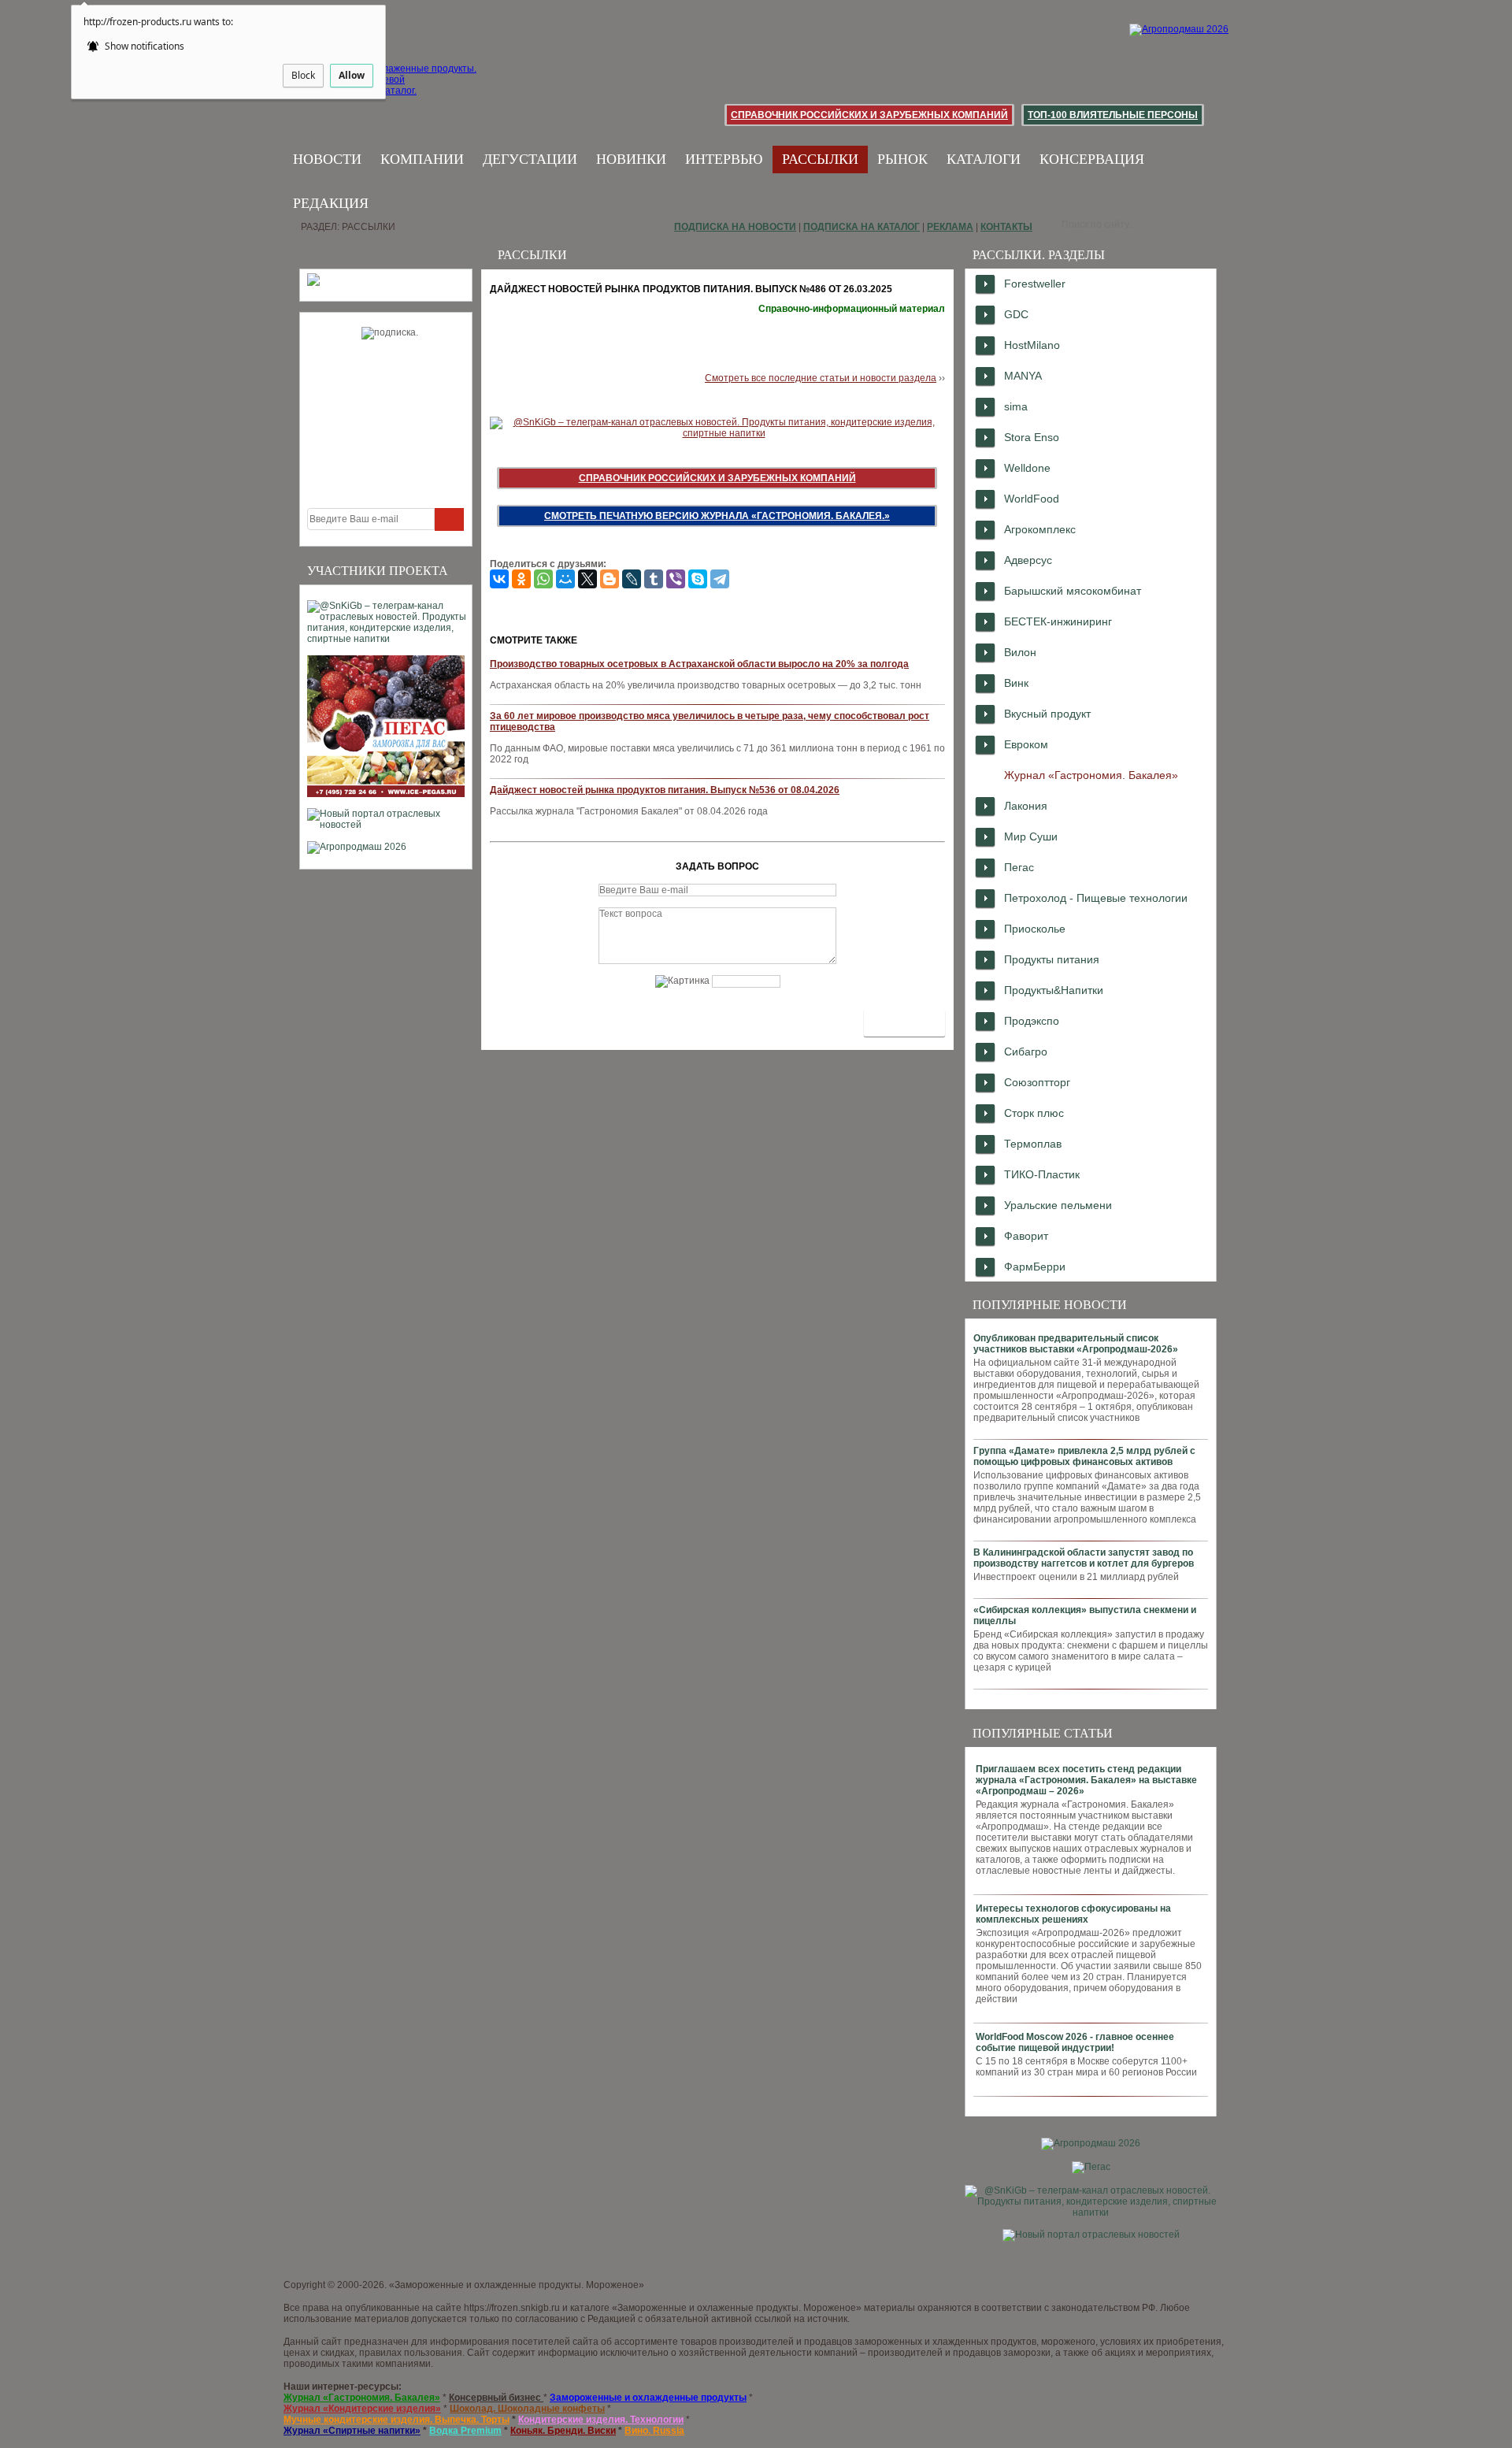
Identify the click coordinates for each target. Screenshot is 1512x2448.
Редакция (331, 203)
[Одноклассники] (521, 579)
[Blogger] (610, 579)
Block (303, 75)
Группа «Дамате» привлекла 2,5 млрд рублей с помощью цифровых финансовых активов (1084, 1456)
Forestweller (1035, 284)
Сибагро (1026, 1052)
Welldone (1027, 468)
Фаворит (1026, 1236)
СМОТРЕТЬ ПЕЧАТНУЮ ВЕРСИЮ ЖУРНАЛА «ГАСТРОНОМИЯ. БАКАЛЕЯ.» (717, 516)
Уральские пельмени (1058, 1205)
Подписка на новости (735, 227)
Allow (352, 75)
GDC (1016, 314)
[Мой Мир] (565, 579)
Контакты (1006, 227)
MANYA (1023, 376)
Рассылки (820, 159)
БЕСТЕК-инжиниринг (1058, 621)
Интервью (724, 159)
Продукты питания (1052, 959)
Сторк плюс (1034, 1113)
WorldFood (1032, 499)
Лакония (1026, 806)
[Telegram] (720, 579)
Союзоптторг (1037, 1082)
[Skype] (698, 579)
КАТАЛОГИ (984, 159)
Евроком (1026, 744)
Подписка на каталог (862, 227)
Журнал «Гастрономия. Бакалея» (1091, 775)
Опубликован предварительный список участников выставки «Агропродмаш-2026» (1076, 1344)
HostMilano (1032, 345)
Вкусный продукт (1047, 714)
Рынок (902, 159)
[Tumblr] (654, 579)
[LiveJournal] (632, 579)
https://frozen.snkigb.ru (512, 2308)
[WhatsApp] (543, 579)
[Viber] (676, 579)
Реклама (950, 227)
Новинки (631, 159)
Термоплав (1033, 1144)
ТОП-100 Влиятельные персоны (1113, 115)
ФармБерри (1035, 1267)
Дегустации (530, 159)
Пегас (1019, 867)
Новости (327, 159)
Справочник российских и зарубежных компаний (869, 115)
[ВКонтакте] (499, 579)
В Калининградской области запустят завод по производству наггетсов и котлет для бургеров (1084, 1558)
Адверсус (1028, 560)
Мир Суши (1031, 836)
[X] (587, 579)
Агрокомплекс (1040, 529)
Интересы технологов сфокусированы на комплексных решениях (1073, 1914)
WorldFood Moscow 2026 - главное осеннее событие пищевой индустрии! (1075, 2042)
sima (1016, 406)
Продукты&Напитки (1054, 990)
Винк (1016, 683)
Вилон (1020, 652)
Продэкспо (1032, 1021)
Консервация (1092, 159)
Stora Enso (1032, 437)
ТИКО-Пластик (1042, 1174)
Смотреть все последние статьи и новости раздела (821, 378)
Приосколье (1035, 929)
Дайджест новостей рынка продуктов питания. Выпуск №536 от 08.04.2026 (665, 790)
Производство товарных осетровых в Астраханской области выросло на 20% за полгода (699, 664)
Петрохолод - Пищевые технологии (1096, 898)
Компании (422, 159)
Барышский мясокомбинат (1073, 591)
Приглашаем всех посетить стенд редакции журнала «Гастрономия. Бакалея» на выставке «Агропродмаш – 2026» (1086, 1780)
